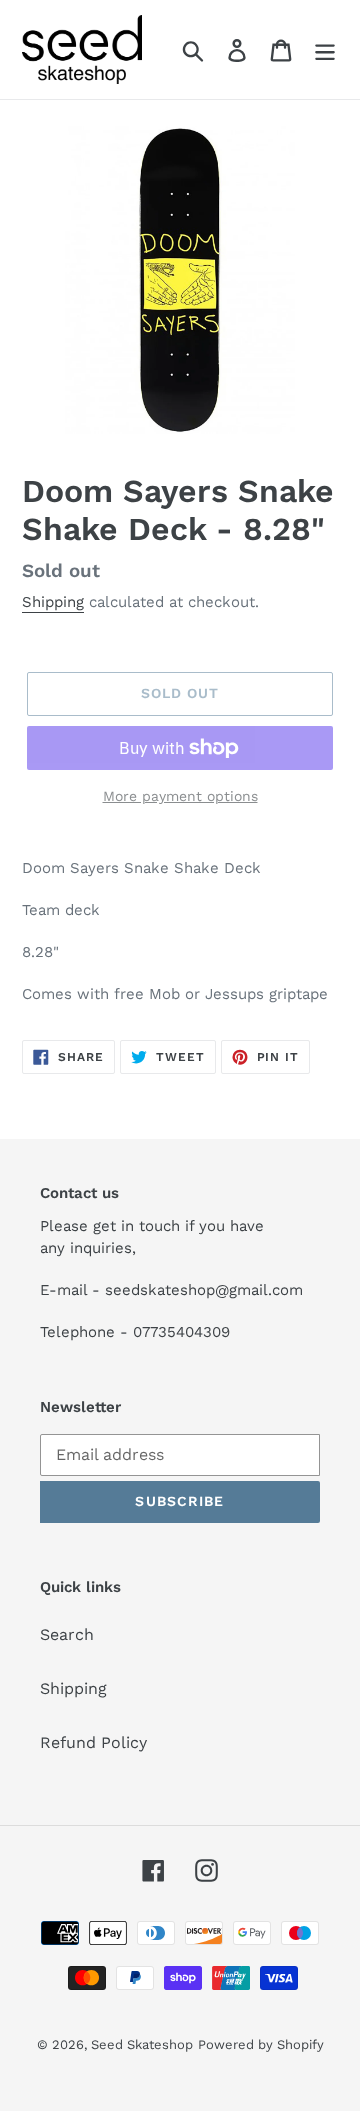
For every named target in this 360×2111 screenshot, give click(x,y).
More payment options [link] (180, 796)
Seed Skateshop (142, 2044)
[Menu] (325, 49)
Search (67, 1634)
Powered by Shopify (261, 2044)
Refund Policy (93, 1742)
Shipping (53, 602)
